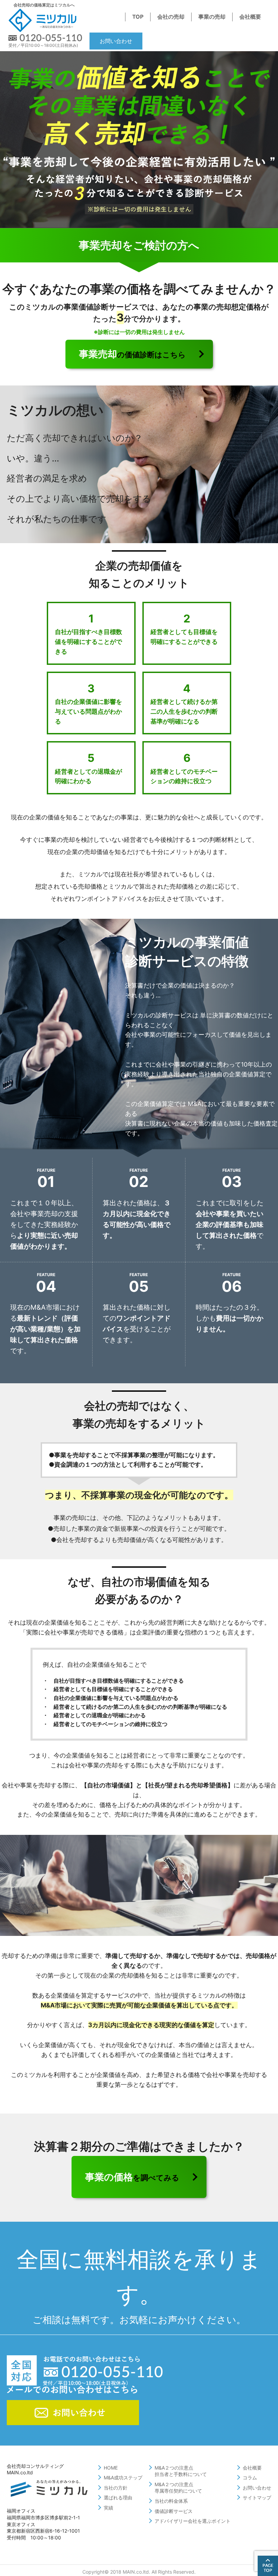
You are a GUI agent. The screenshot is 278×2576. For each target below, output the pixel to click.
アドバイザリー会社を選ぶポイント (193, 2521)
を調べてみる (132, 2177)
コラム (250, 2478)
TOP (138, 17)
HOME (111, 2468)
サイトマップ (257, 2498)
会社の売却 (171, 17)
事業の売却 (212, 17)
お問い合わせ (116, 41)
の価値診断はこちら (132, 354)
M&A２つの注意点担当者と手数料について (181, 2471)
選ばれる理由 (118, 2498)
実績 (108, 2508)
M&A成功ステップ (123, 2478)
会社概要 (250, 17)
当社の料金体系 (171, 2501)
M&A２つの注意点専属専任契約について (178, 2488)
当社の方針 (116, 2488)
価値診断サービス (174, 2511)
